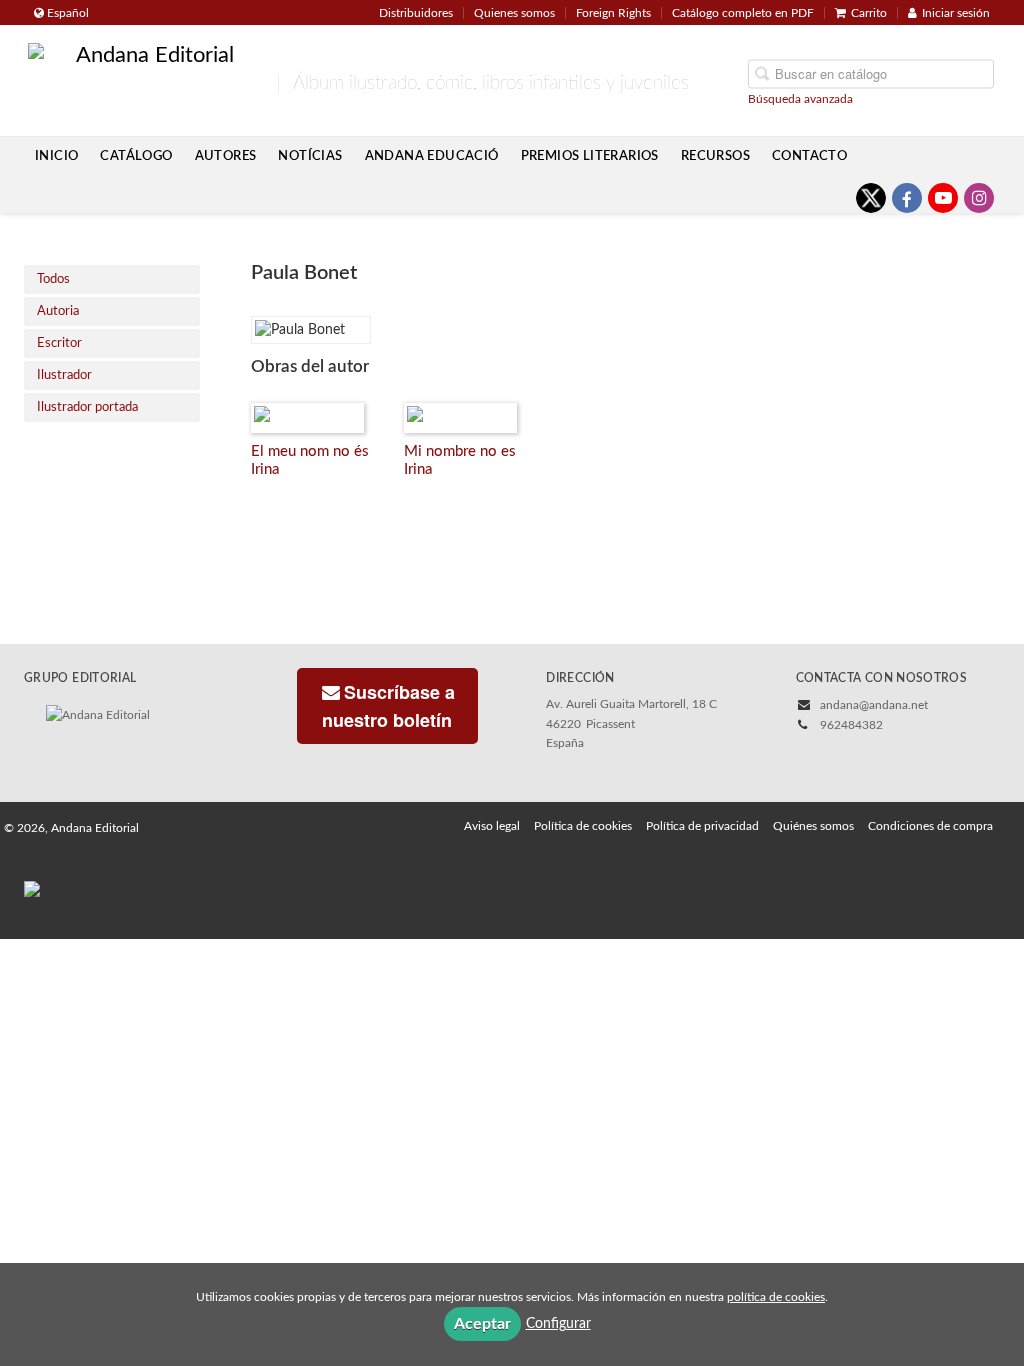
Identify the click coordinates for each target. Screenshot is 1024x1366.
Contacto (809, 156)
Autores (226, 156)
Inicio (56, 156)
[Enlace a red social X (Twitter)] (871, 198)
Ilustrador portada (87, 407)
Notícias (310, 156)
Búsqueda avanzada (800, 98)
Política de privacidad (702, 826)
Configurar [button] (558, 1324)
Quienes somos (514, 13)
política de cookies (776, 1297)
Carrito (869, 13)
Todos (53, 279)
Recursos (715, 156)
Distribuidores (416, 13)
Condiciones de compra (930, 826)
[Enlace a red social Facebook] (907, 198)
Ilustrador (64, 375)
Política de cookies (583, 826)
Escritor (59, 343)
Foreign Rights (613, 13)
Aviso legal (492, 826)
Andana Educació (432, 156)
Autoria (58, 311)
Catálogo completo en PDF (743, 13)
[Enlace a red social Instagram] (979, 198)
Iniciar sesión (956, 13)
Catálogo (136, 156)
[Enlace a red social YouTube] (943, 198)
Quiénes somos (813, 826)
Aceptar (482, 1324)
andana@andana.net (874, 705)
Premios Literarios (590, 156)
